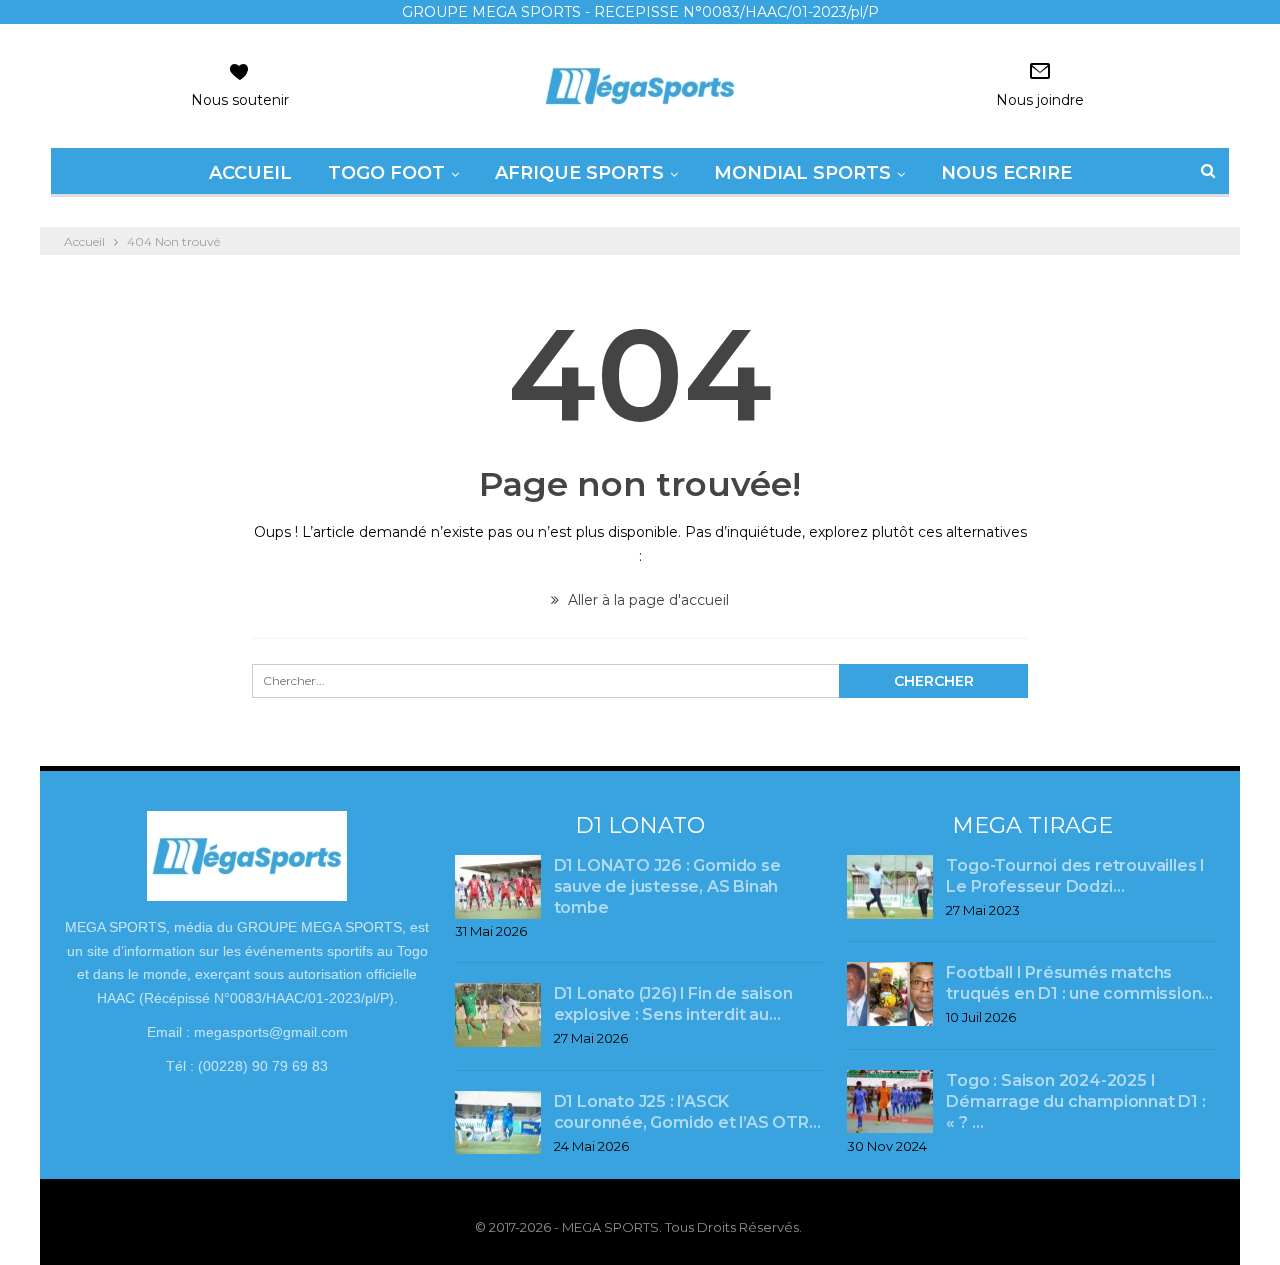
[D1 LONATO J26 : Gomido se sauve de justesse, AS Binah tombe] (498, 887)
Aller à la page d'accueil (646, 600)
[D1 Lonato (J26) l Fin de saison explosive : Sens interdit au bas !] (498, 1015)
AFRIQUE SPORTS (579, 173)
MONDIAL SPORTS (802, 173)
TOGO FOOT (386, 173)
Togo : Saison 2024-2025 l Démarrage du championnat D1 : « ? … (1075, 1101)
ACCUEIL (250, 173)
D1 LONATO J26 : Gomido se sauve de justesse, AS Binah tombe (667, 886)
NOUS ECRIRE (1006, 173)
